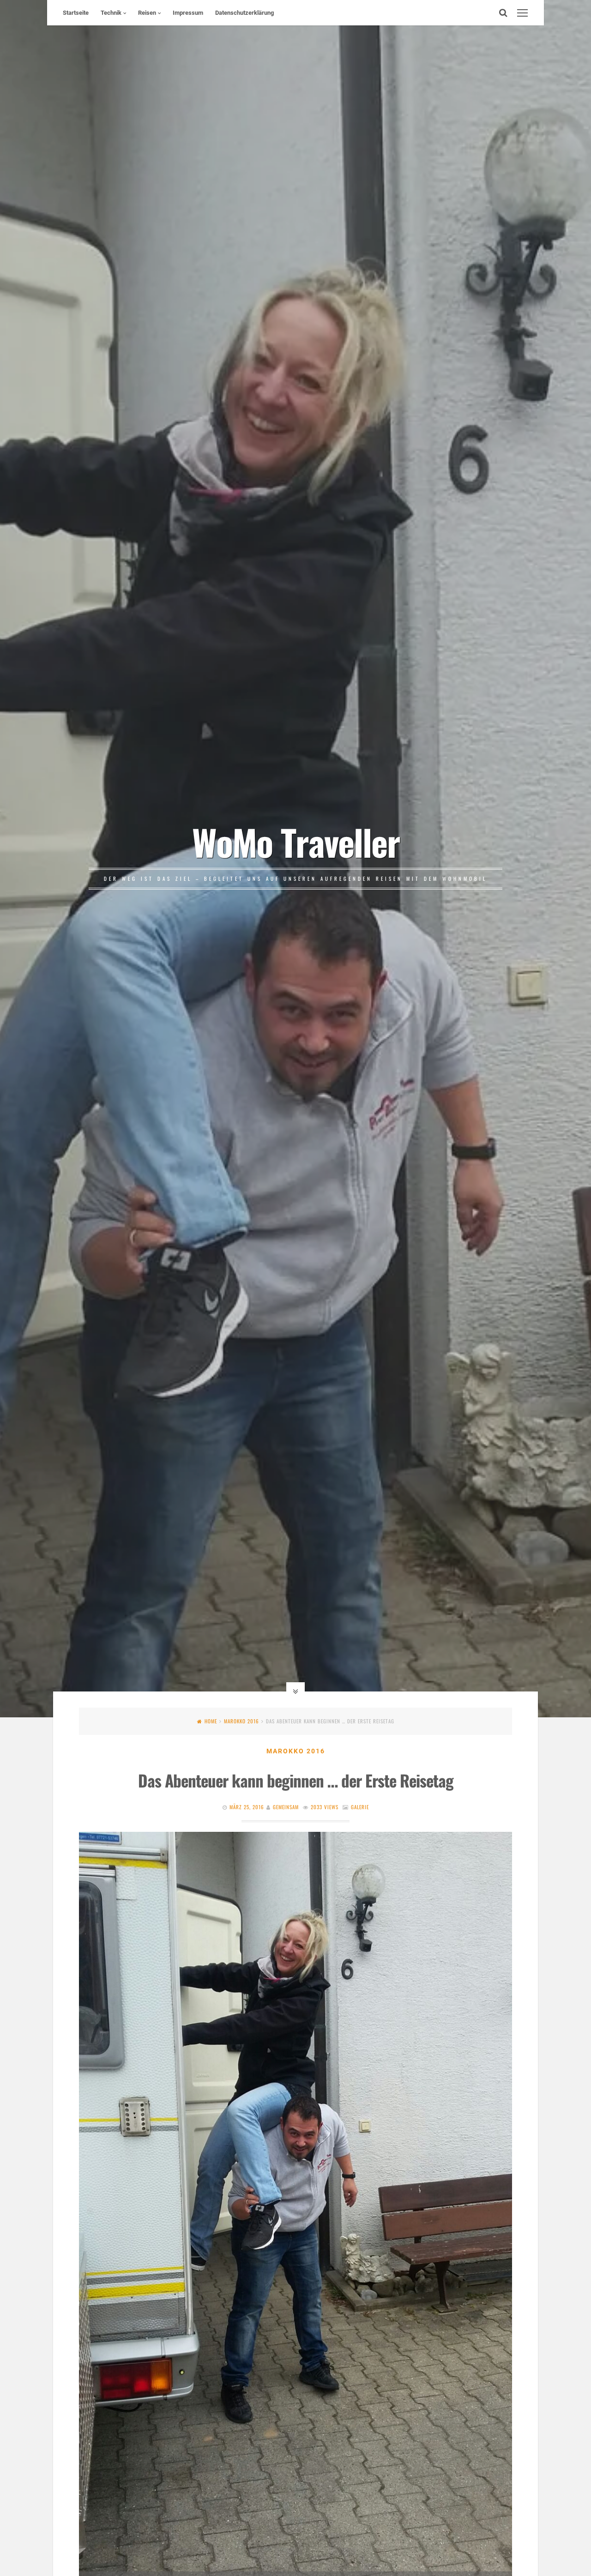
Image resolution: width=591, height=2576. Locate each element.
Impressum (188, 13)
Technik (111, 13)
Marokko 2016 (241, 1721)
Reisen (147, 13)
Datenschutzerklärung (244, 13)
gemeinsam (286, 1807)
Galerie (360, 1807)
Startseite (76, 13)
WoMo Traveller (296, 842)
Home (211, 1721)
